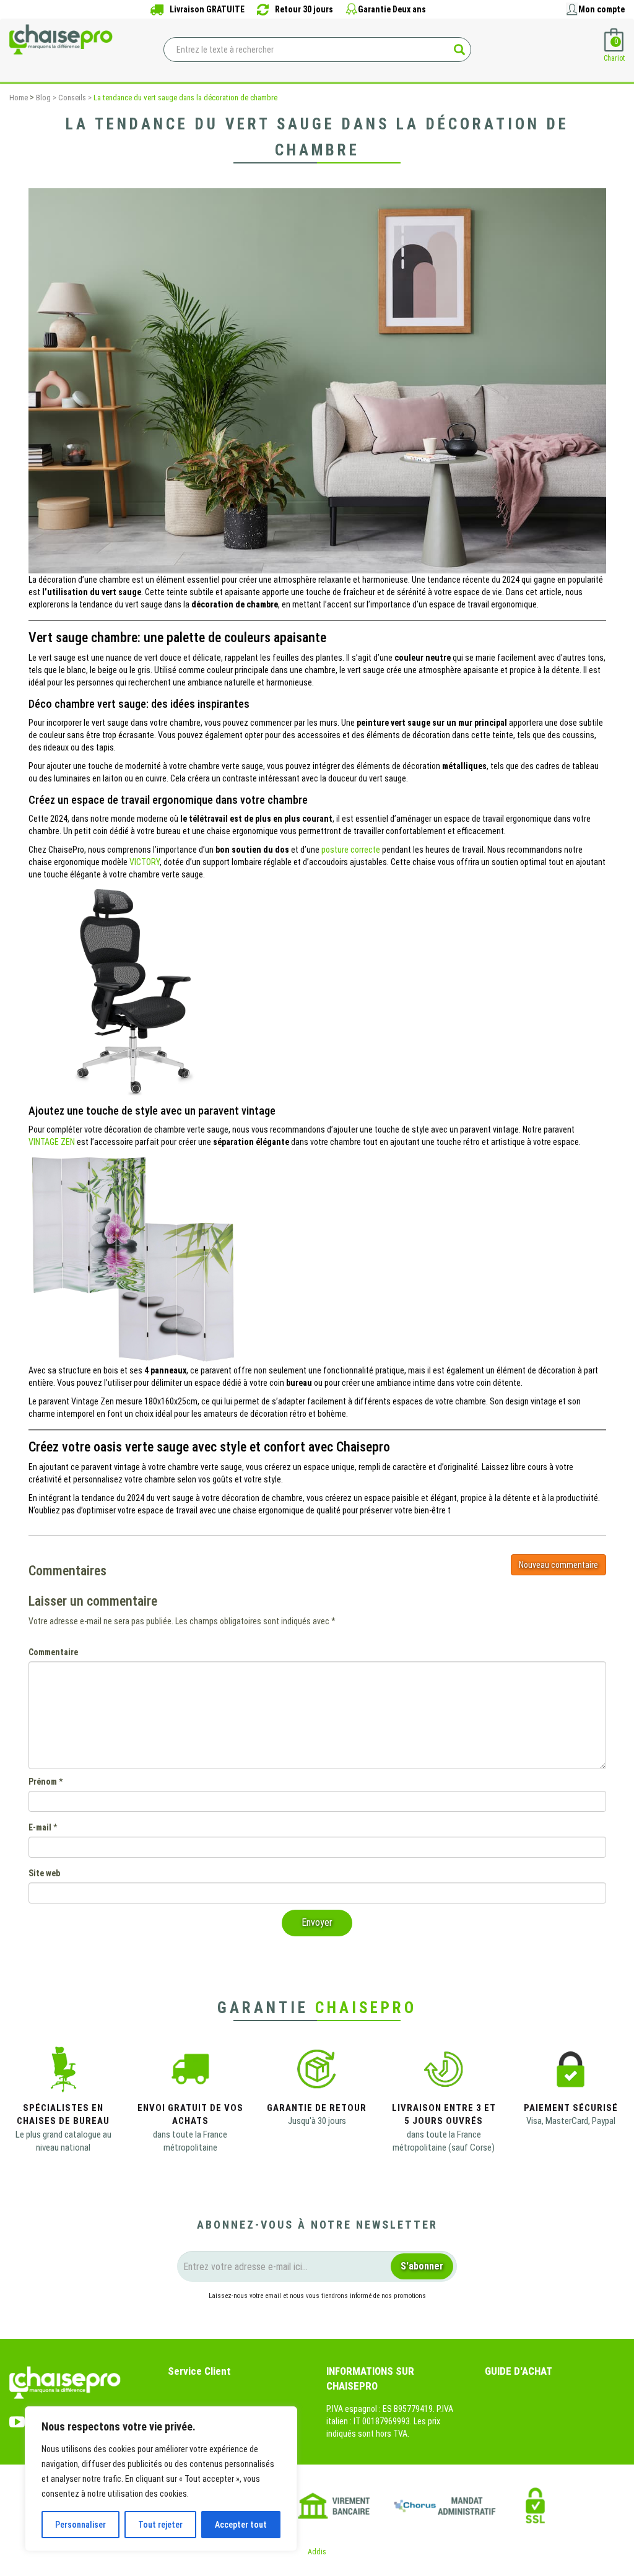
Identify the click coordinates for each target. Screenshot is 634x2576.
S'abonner (422, 2266)
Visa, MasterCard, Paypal (571, 2121)
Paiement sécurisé (571, 2108)
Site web (44, 1873)
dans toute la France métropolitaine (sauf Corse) (444, 2141)
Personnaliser (80, 2525)
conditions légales (312, 2318)
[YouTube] (17, 2419)
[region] (161, 2479)
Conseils (72, 98)
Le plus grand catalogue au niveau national (63, 2141)
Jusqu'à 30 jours (317, 2121)
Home (19, 98)
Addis (317, 2552)
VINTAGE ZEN (52, 1142)
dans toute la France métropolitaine (190, 2141)
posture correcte (352, 850)
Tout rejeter (160, 2525)
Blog (43, 98)
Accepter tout (241, 2525)
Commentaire (53, 1652)
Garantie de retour (317, 2108)
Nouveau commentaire (558, 1565)
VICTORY (145, 862)
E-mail (40, 1827)
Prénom (43, 1782)
